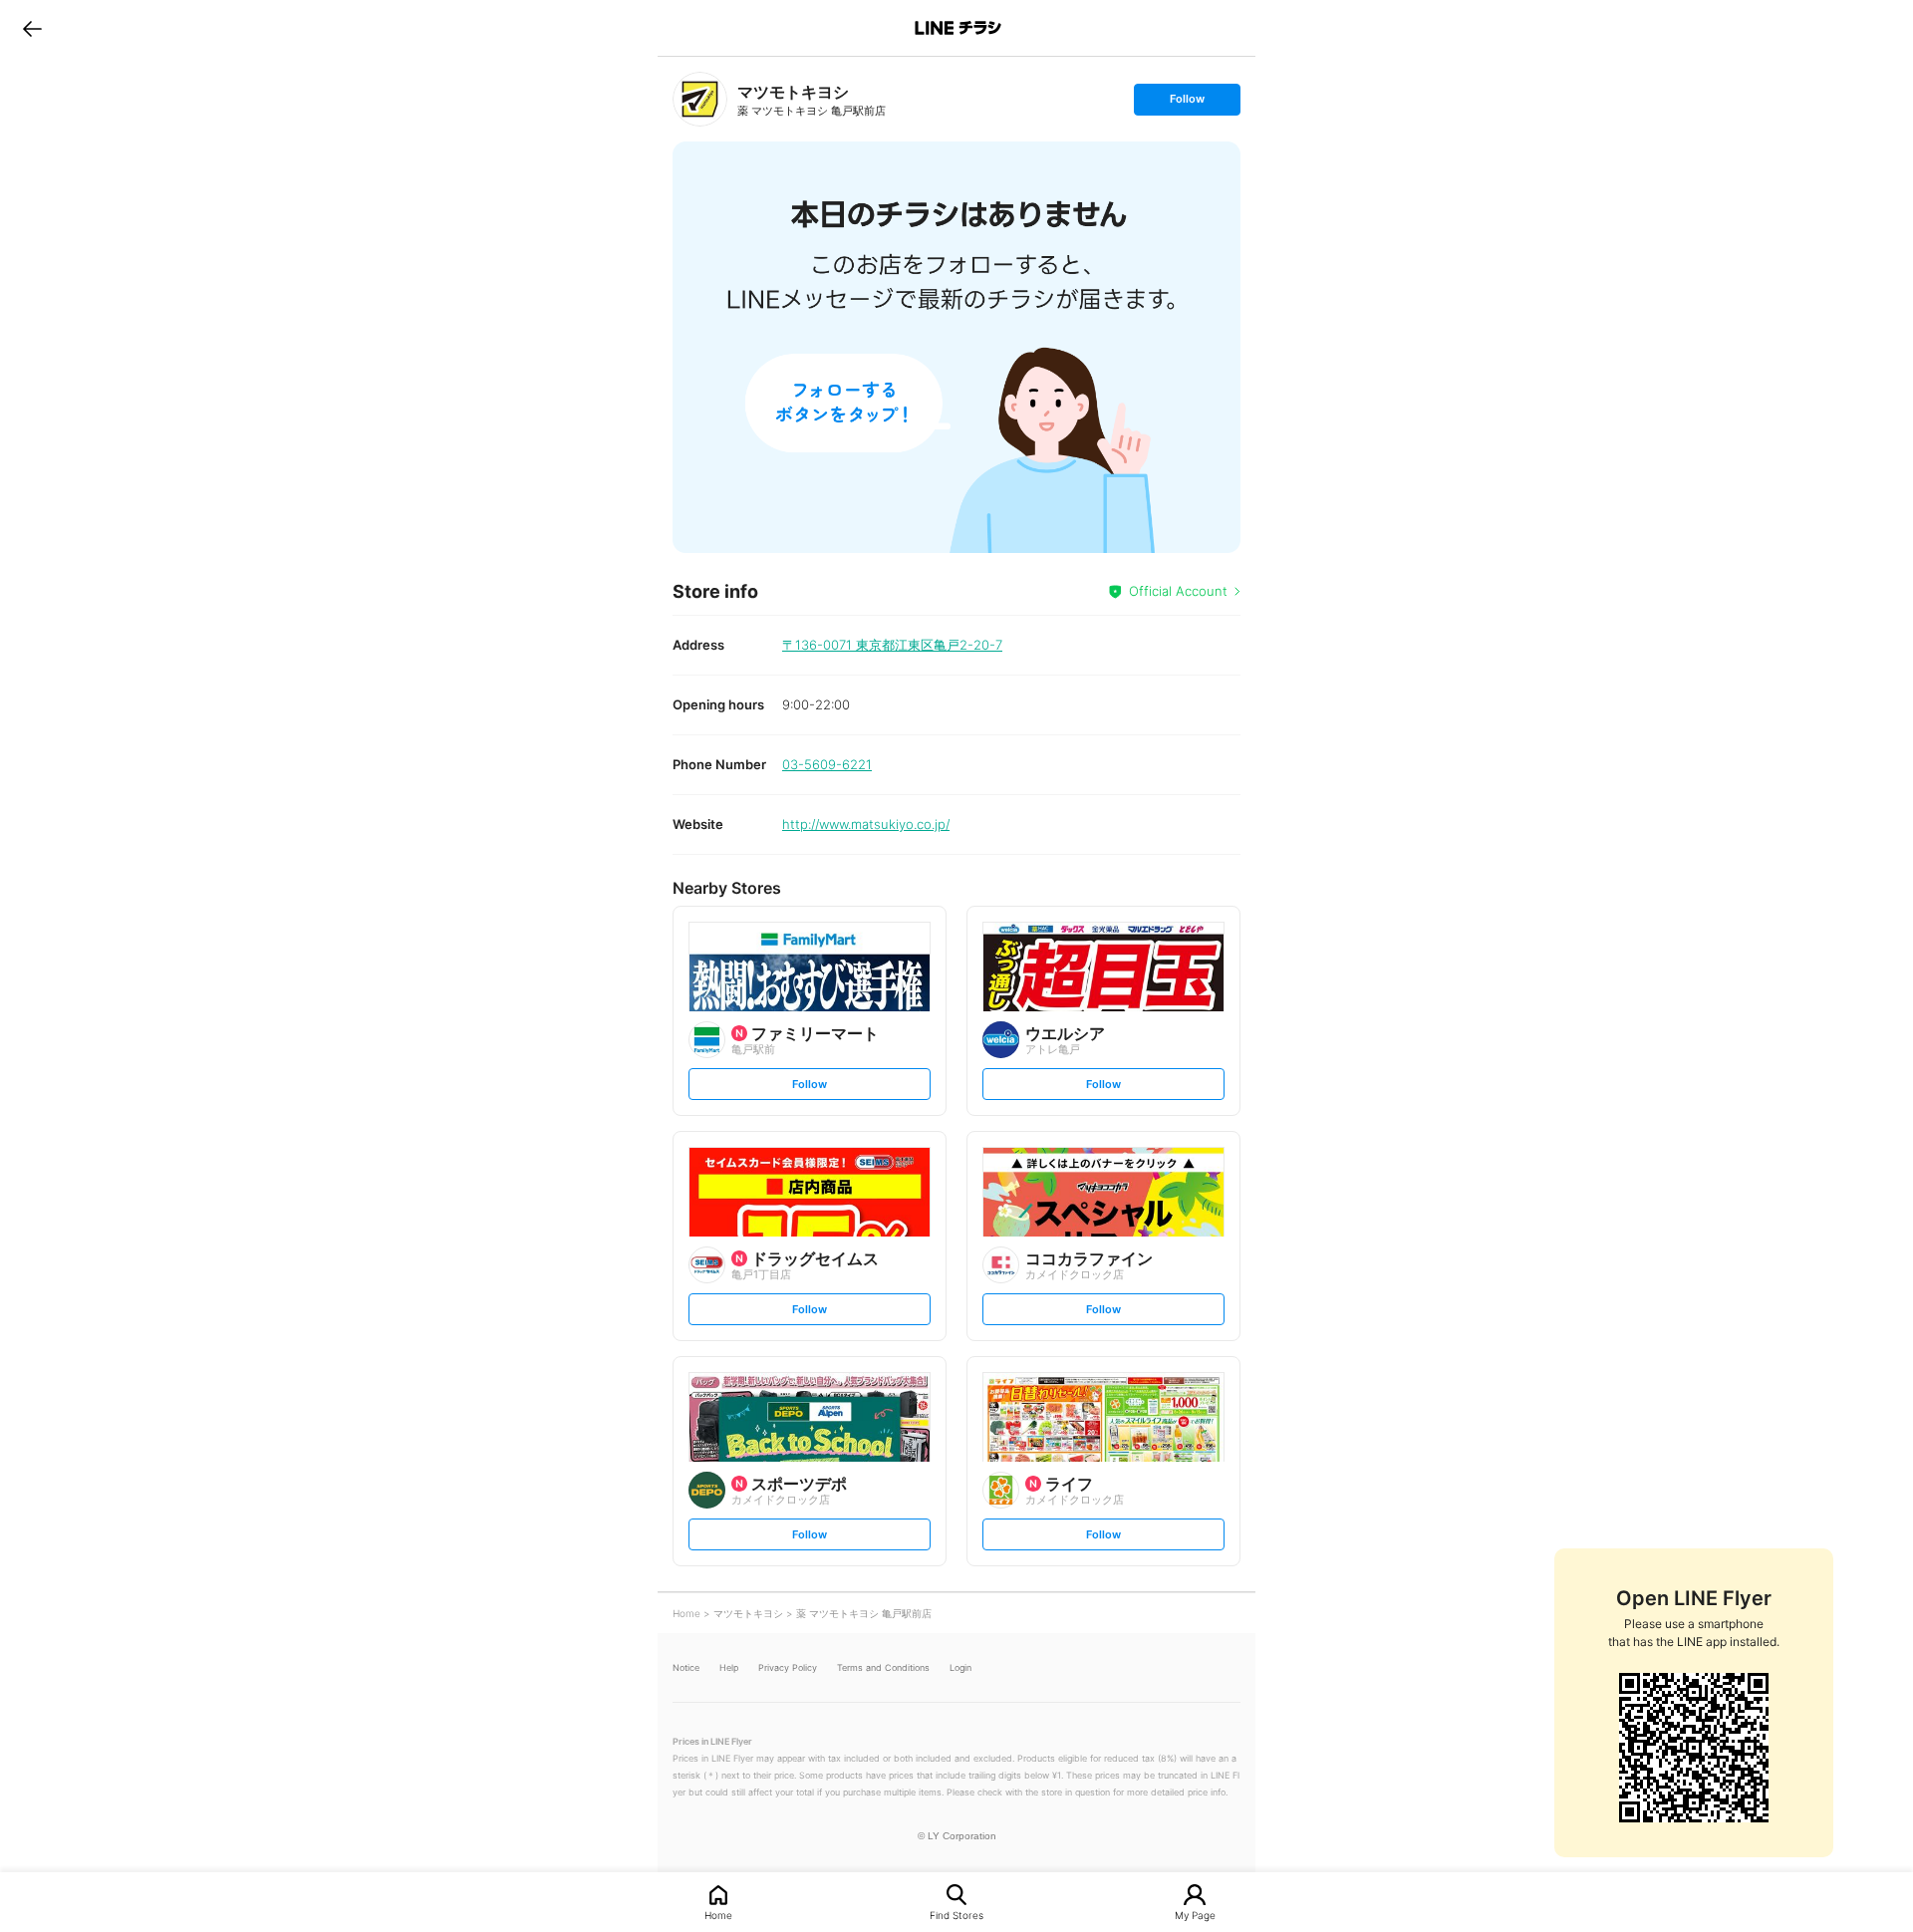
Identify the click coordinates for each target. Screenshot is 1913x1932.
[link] (700, 99)
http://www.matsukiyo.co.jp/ (866, 824)
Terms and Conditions (883, 1667)
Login (960, 1667)
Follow (1187, 103)
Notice (686, 1667)
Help (729, 1667)
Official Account (1178, 591)
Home (718, 1915)
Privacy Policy (788, 1667)
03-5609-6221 (827, 764)
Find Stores (956, 1915)
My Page (1195, 1915)
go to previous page (32, 28)
